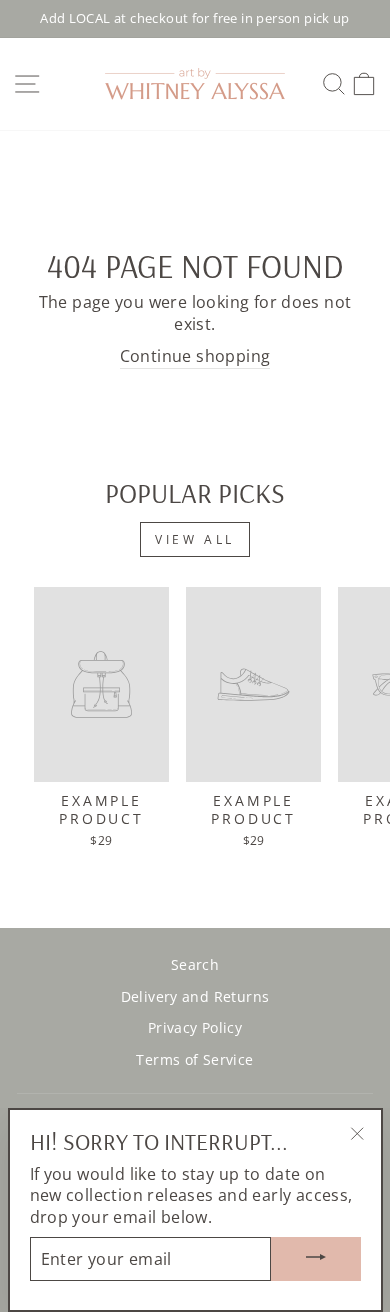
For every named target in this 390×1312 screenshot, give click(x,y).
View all (195, 539)
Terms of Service (194, 1059)
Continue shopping (195, 356)
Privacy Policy (195, 1027)
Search (195, 964)
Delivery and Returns (195, 996)
